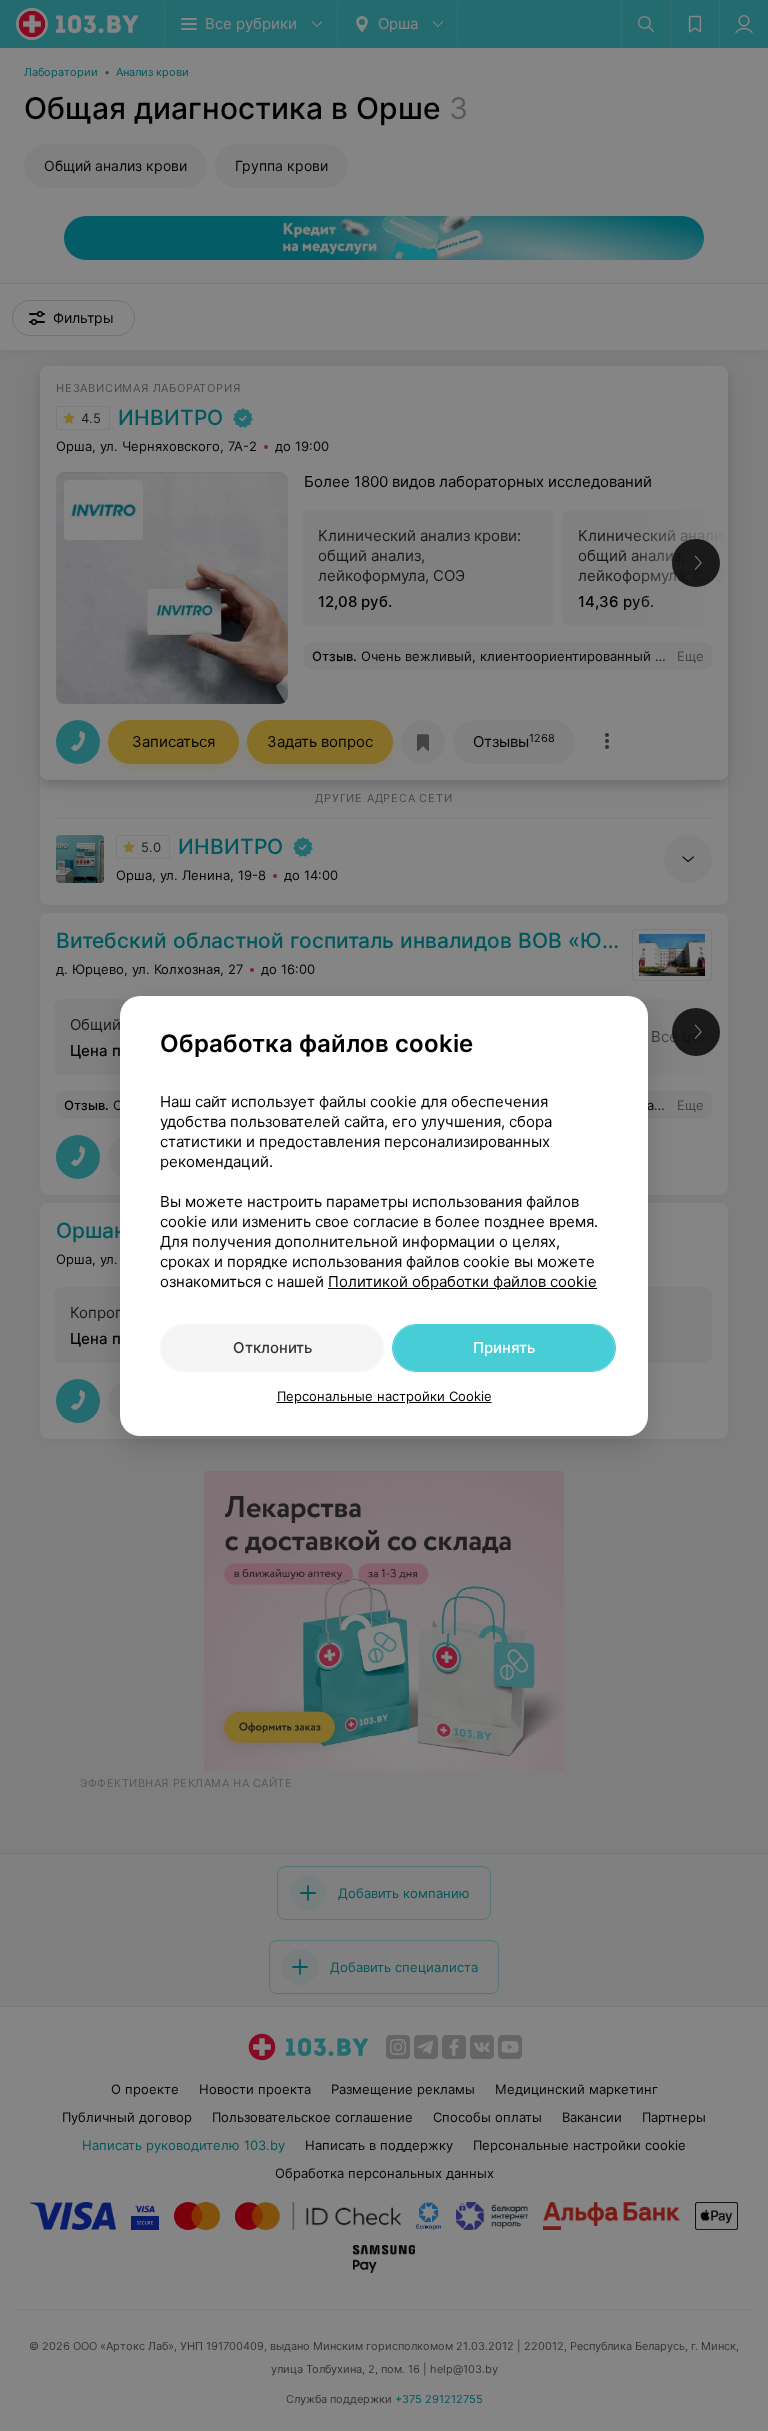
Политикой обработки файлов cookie (462, 1281)
